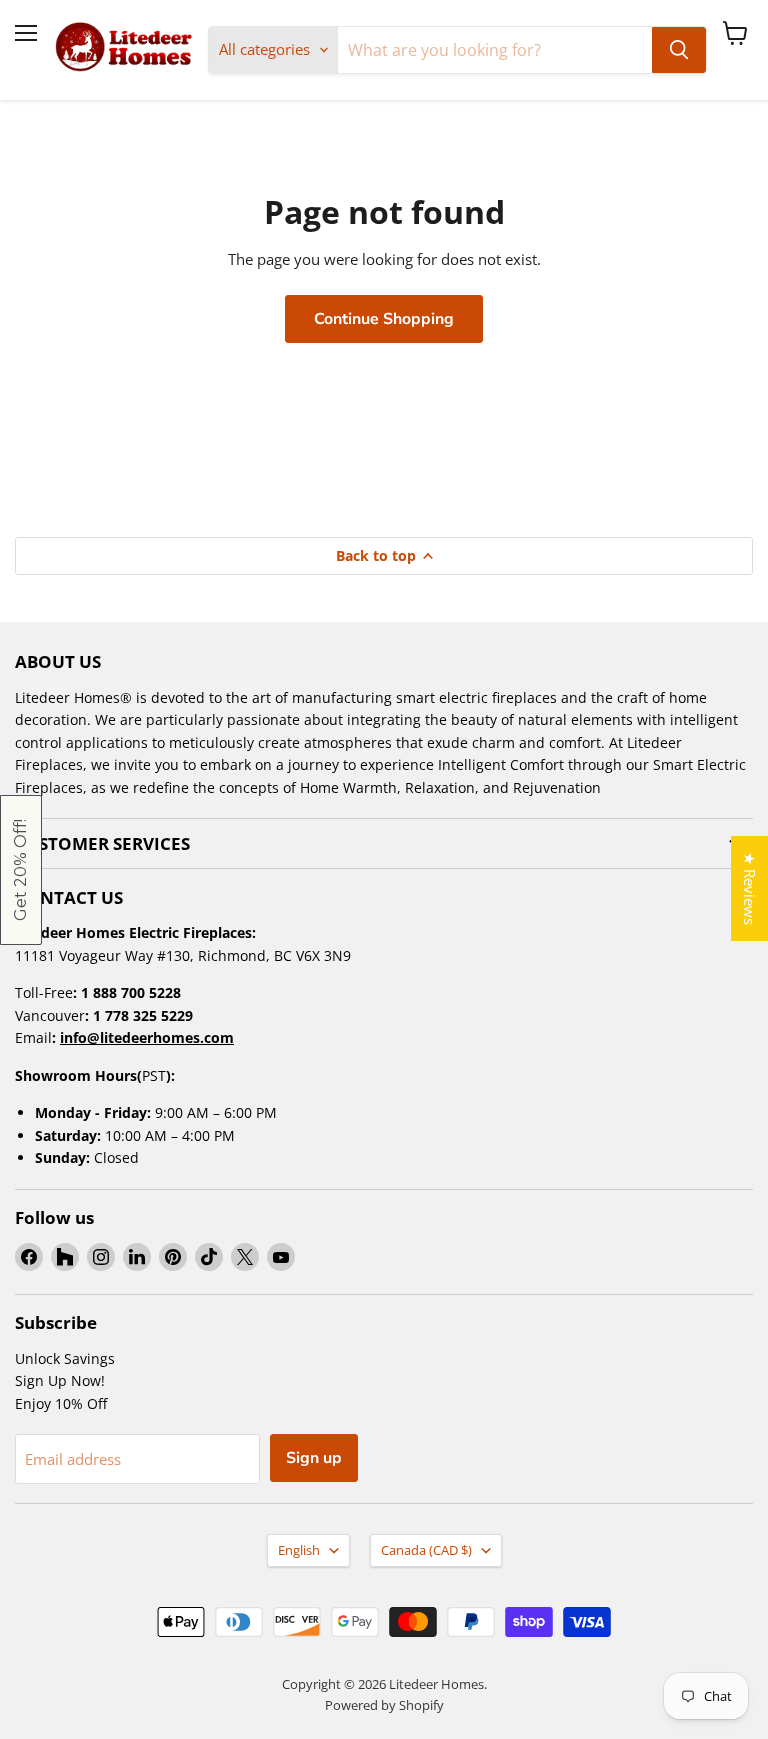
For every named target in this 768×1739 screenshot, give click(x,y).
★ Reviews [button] (750, 888)
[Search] (679, 50)
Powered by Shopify (384, 1705)
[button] (21, 870)
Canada (426, 1550)
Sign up (314, 1458)
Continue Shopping (384, 319)
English (299, 1550)
